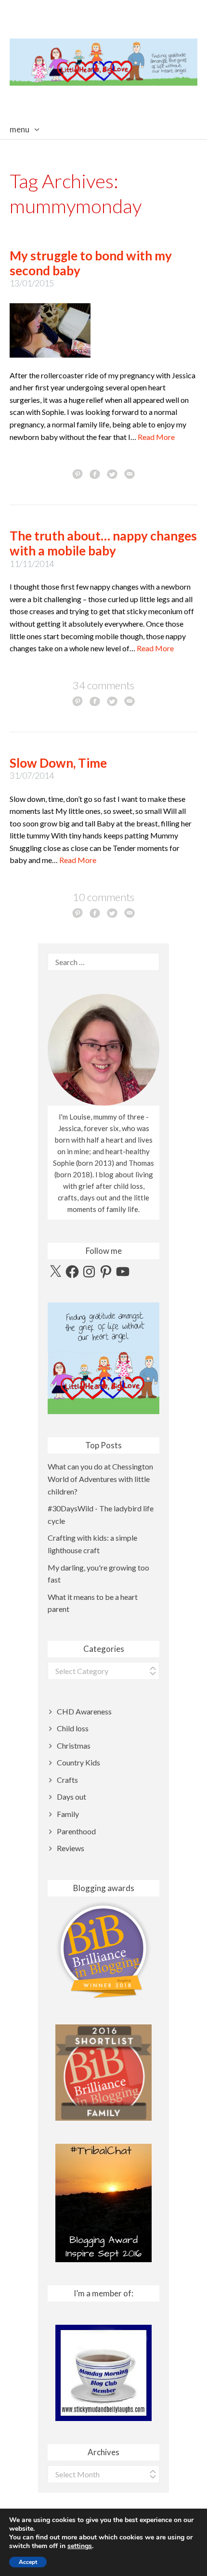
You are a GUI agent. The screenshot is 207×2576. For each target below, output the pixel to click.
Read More (156, 437)
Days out (71, 1797)
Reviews (71, 1848)
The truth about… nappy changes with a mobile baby (103, 543)
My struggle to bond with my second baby (91, 263)
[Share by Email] (129, 474)
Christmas (74, 1745)
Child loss (73, 1728)
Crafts (67, 1780)
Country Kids (78, 1762)
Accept (28, 2562)
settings (80, 2546)
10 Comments (103, 897)
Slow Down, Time (58, 763)
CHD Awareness (84, 1711)
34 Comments (103, 685)
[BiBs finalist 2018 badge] (103, 1950)
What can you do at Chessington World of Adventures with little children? (100, 1479)
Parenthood (76, 1831)
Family (68, 1814)
